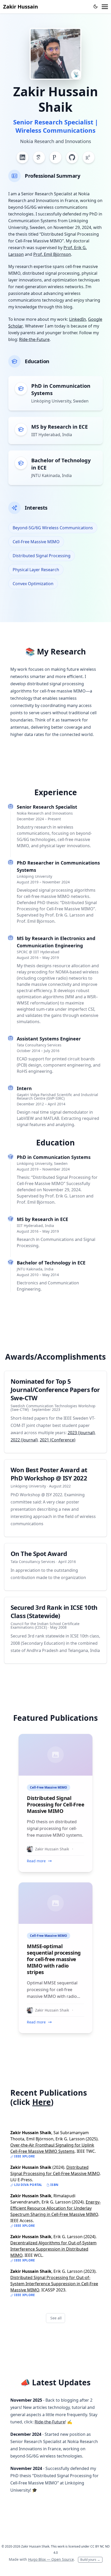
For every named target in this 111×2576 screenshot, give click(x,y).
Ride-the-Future (34, 339)
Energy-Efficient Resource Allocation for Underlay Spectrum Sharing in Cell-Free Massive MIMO (55, 2208)
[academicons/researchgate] (89, 157)
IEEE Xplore (24, 2156)
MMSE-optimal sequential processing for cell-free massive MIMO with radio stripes (54, 1959)
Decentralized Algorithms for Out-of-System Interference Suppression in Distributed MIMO (53, 2249)
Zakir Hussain (21, 7)
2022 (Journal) (24, 1440)
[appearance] (96, 6)
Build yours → (90, 2560)
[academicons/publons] (55, 157)
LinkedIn (78, 319)
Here (42, 2102)
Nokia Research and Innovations (56, 141)
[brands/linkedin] (22, 157)
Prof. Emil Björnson (52, 254)
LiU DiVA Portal (28, 2185)
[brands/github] (72, 157)
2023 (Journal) (81, 1433)
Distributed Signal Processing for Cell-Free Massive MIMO (55, 1804)
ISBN (54, 2185)
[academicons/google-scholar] (39, 157)
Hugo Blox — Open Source (51, 2559)
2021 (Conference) (58, 1440)
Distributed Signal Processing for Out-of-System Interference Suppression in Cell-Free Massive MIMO (54, 2284)
